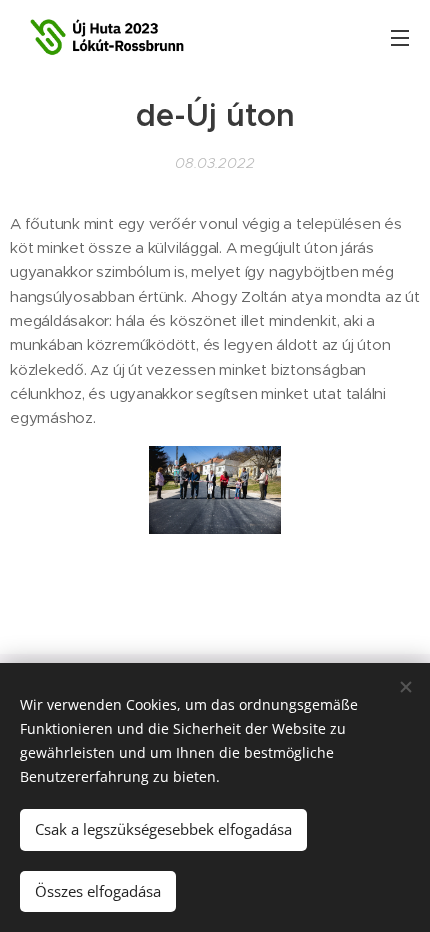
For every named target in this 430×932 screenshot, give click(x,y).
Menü (400, 37)
